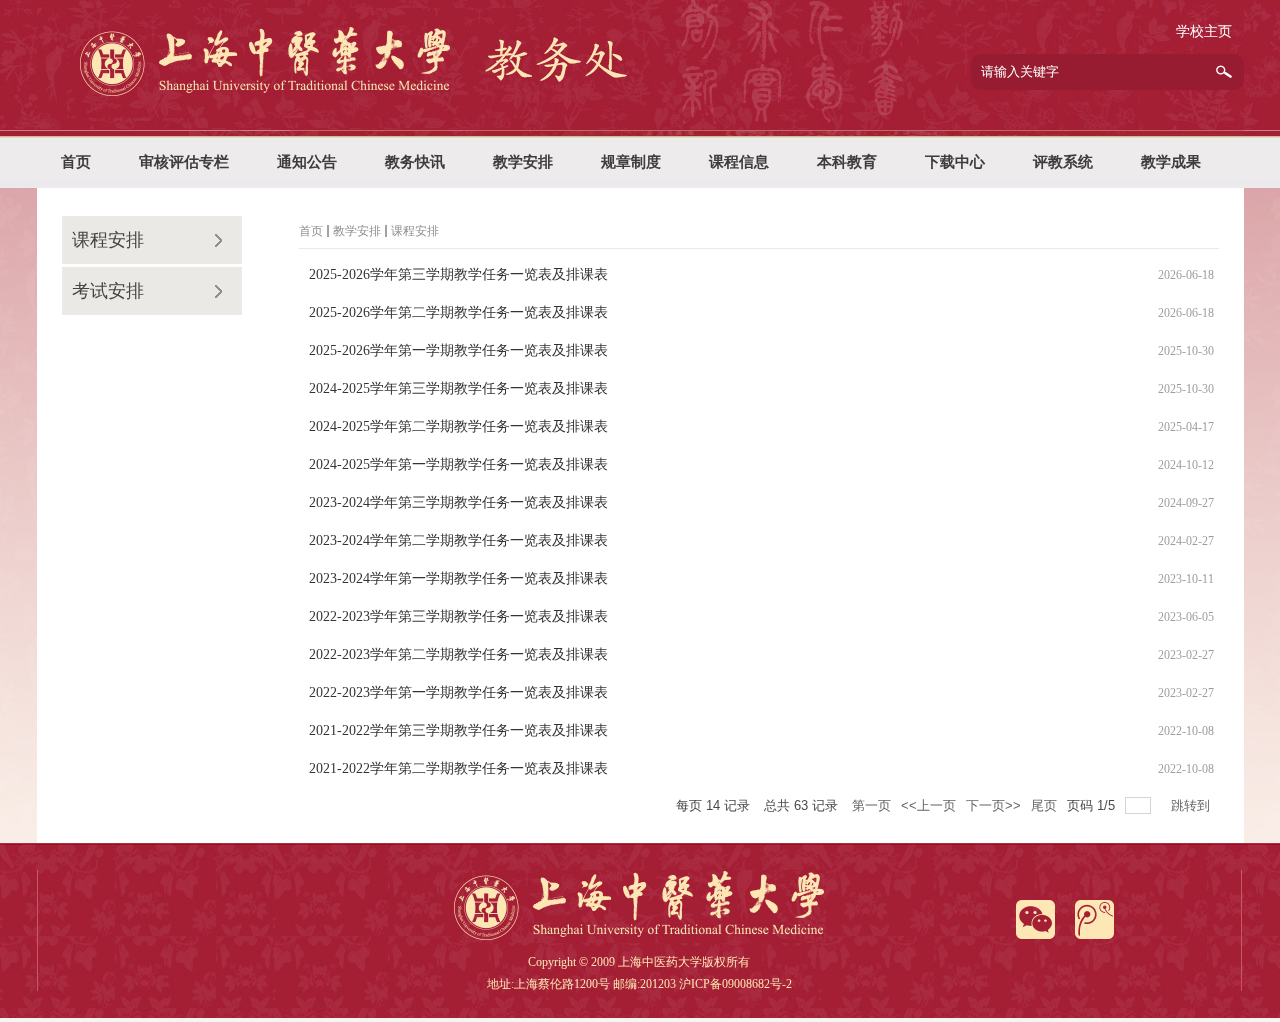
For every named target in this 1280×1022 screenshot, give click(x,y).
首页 (311, 231)
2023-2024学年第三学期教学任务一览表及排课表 (458, 502)
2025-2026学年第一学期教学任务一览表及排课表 (458, 350)
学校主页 (1204, 31)
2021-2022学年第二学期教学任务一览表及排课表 (458, 768)
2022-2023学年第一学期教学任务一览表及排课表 (458, 692)
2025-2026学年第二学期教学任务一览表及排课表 (458, 312)
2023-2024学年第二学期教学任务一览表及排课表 (458, 540)
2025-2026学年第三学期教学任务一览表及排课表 (458, 274)
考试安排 (108, 291)
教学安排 (357, 231)
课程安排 (108, 240)
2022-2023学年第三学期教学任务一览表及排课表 (458, 616)
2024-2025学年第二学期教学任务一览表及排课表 (458, 426)
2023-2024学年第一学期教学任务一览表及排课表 (458, 578)
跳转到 (1192, 805)
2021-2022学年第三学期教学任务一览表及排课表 (458, 730)
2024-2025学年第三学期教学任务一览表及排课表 (458, 388)
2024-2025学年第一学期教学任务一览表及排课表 (458, 464)
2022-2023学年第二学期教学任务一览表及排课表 (458, 654)
